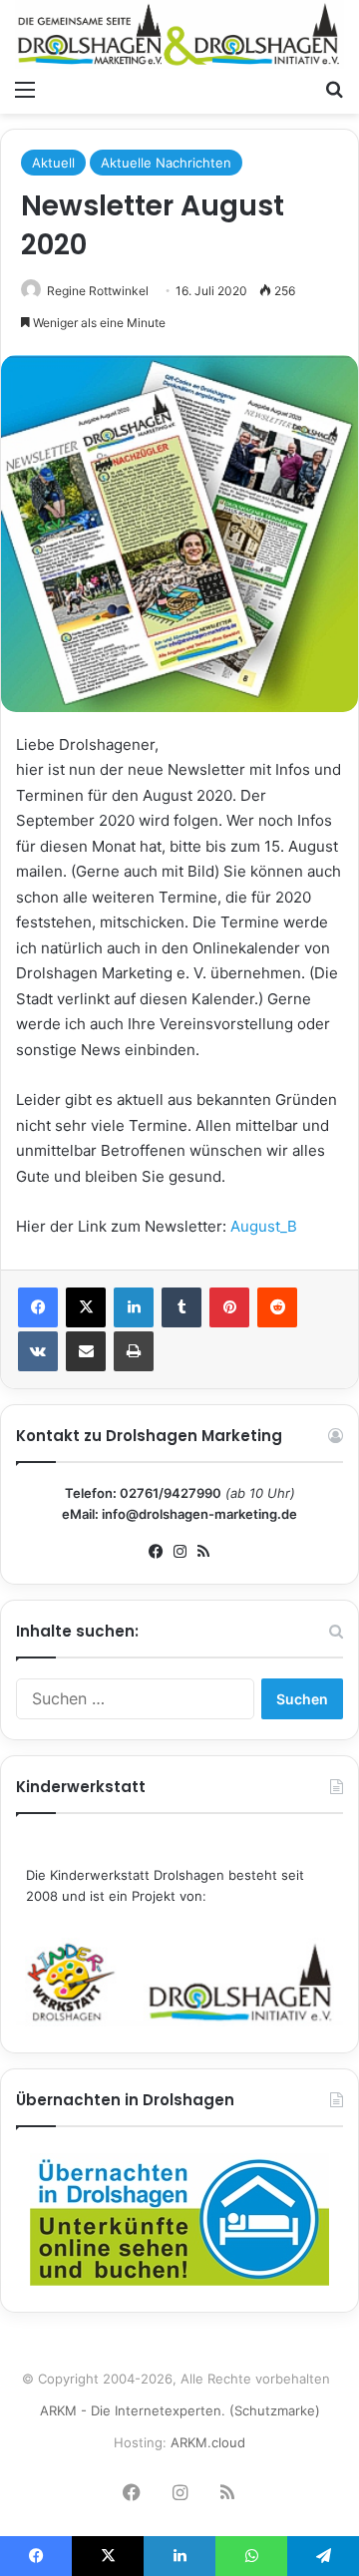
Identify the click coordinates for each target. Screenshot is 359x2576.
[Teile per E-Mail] (86, 1351)
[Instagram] (179, 1552)
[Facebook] (38, 1307)
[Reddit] (277, 1307)
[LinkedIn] (134, 1307)
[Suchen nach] (334, 89)
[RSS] (203, 1552)
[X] (86, 1307)
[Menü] (25, 89)
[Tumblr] (181, 1307)
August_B (264, 1226)
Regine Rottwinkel (98, 291)
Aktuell (53, 163)
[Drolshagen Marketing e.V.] (179, 34)
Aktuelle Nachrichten (166, 163)
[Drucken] (134, 1351)
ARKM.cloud (208, 2442)
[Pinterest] (229, 1307)
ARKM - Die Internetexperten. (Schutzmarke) (180, 2410)
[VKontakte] (38, 1351)
